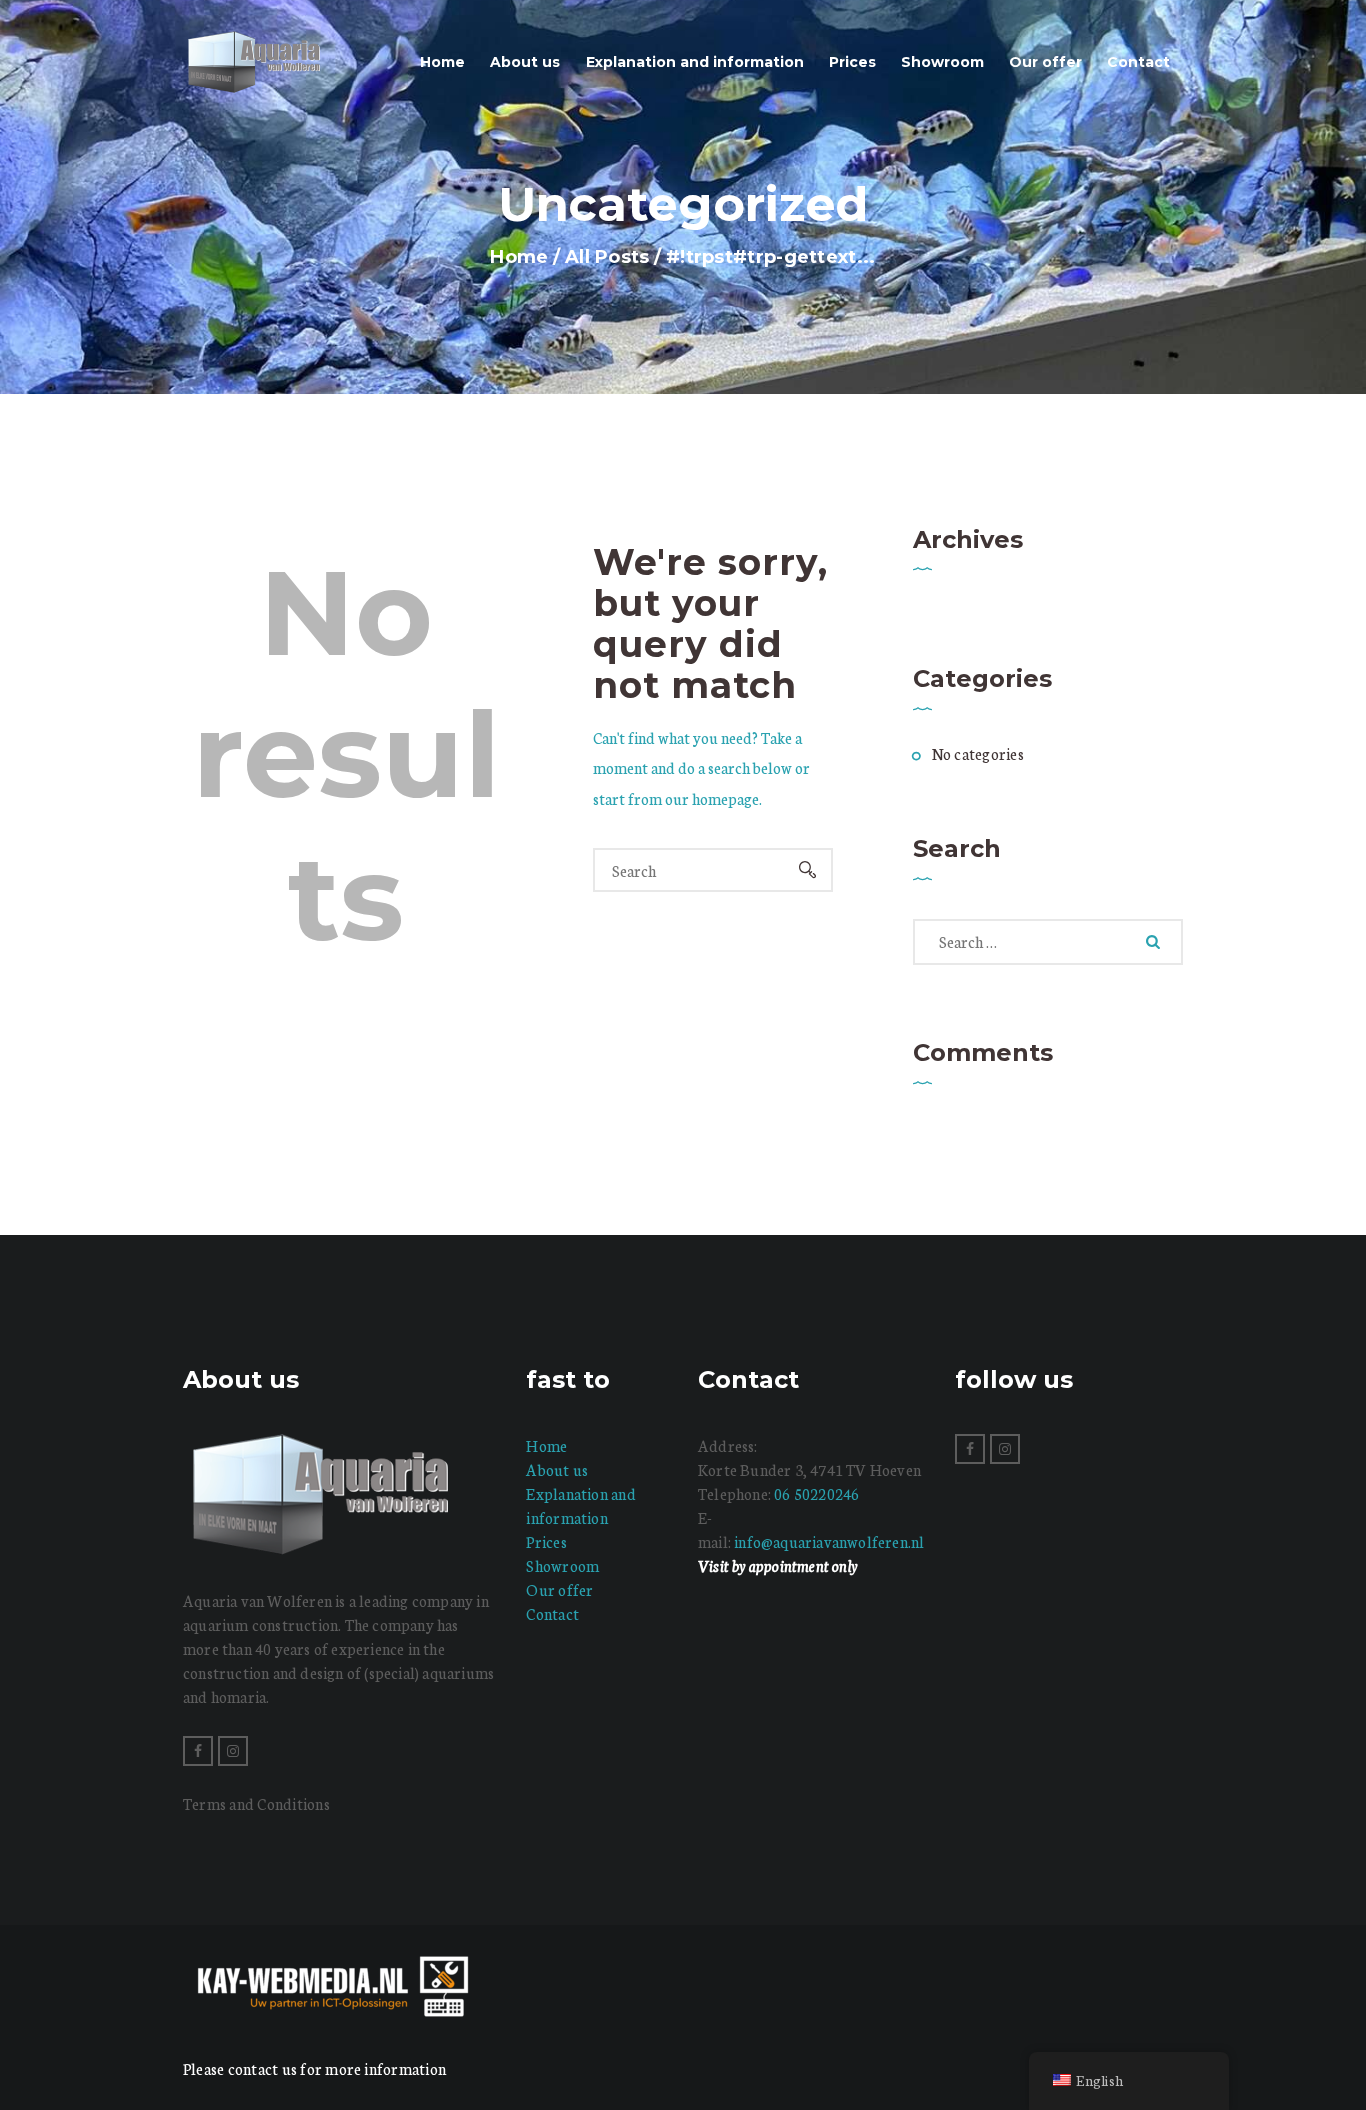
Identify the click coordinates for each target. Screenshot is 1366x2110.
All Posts (607, 257)
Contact (552, 1613)
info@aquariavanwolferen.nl (829, 1541)
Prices (546, 1541)
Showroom (562, 1565)
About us (557, 1469)
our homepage (712, 798)
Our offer (559, 1589)
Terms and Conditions (256, 1803)
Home (519, 257)
